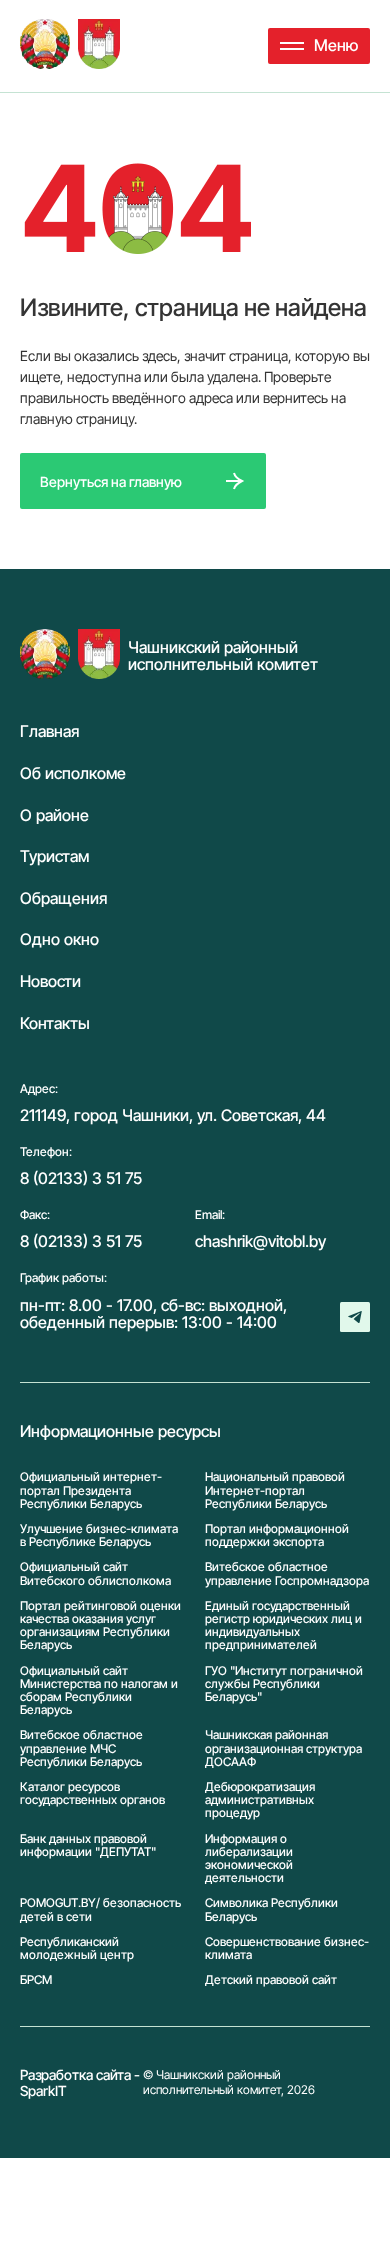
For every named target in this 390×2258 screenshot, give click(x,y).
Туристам (54, 857)
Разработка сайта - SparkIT (80, 2082)
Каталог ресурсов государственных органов (92, 1793)
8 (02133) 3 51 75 (81, 1178)
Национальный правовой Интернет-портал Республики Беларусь (275, 1490)
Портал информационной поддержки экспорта (277, 1535)
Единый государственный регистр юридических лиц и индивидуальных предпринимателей (283, 1625)
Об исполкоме (73, 774)
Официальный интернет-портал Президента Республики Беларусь (91, 1490)
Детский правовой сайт (271, 1979)
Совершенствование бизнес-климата (287, 1948)
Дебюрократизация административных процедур (260, 1800)
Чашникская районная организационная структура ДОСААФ (283, 1748)
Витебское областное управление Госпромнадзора (287, 1573)
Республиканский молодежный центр (77, 1948)
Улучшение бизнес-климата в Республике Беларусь (99, 1535)
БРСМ (36, 1979)
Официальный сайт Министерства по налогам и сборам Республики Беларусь (99, 1690)
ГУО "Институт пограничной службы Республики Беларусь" (284, 1684)
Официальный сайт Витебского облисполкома (95, 1573)
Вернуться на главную (111, 481)
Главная (49, 732)
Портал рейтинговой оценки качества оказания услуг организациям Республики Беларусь (100, 1625)
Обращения (63, 899)
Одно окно (59, 940)
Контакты (55, 1024)
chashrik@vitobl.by (260, 1241)
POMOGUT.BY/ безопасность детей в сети (100, 1909)
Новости (50, 982)
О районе (54, 816)
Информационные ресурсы (120, 1432)
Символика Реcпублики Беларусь (271, 1909)
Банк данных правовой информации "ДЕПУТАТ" (88, 1845)
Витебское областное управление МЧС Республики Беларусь (81, 1748)
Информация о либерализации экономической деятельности (249, 1858)
